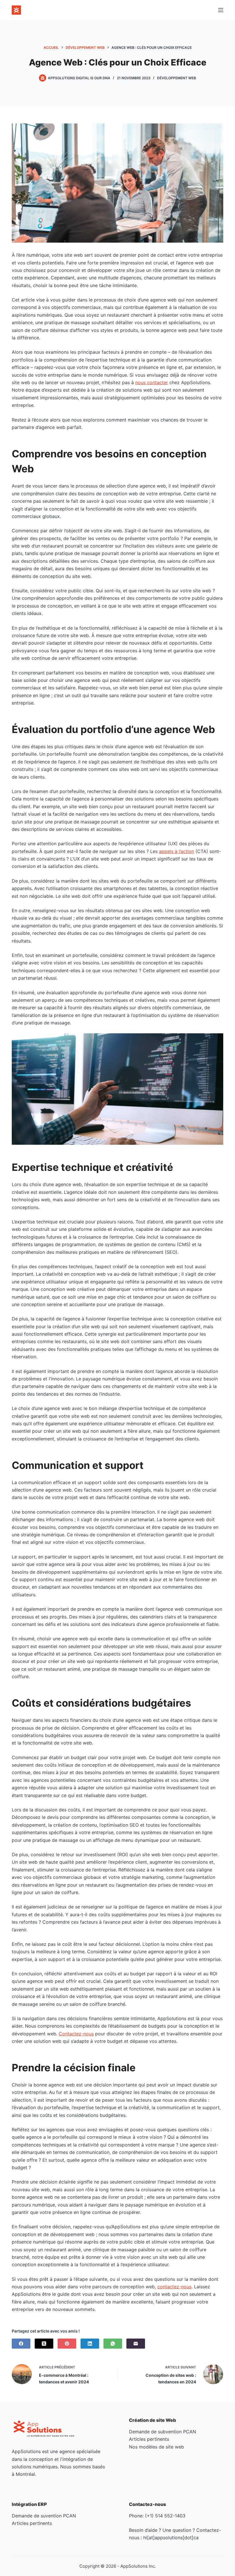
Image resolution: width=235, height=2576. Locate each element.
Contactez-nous (76, 2034)
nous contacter (152, 382)
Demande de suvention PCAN (44, 2516)
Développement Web (177, 78)
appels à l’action (177, 851)
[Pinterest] (67, 2344)
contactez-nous (174, 2287)
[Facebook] (21, 2344)
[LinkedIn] (90, 2344)
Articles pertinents (149, 2439)
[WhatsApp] (113, 2344)
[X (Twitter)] (44, 2344)
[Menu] (221, 10)
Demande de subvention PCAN (162, 2432)
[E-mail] (136, 2344)
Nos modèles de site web (156, 2447)
